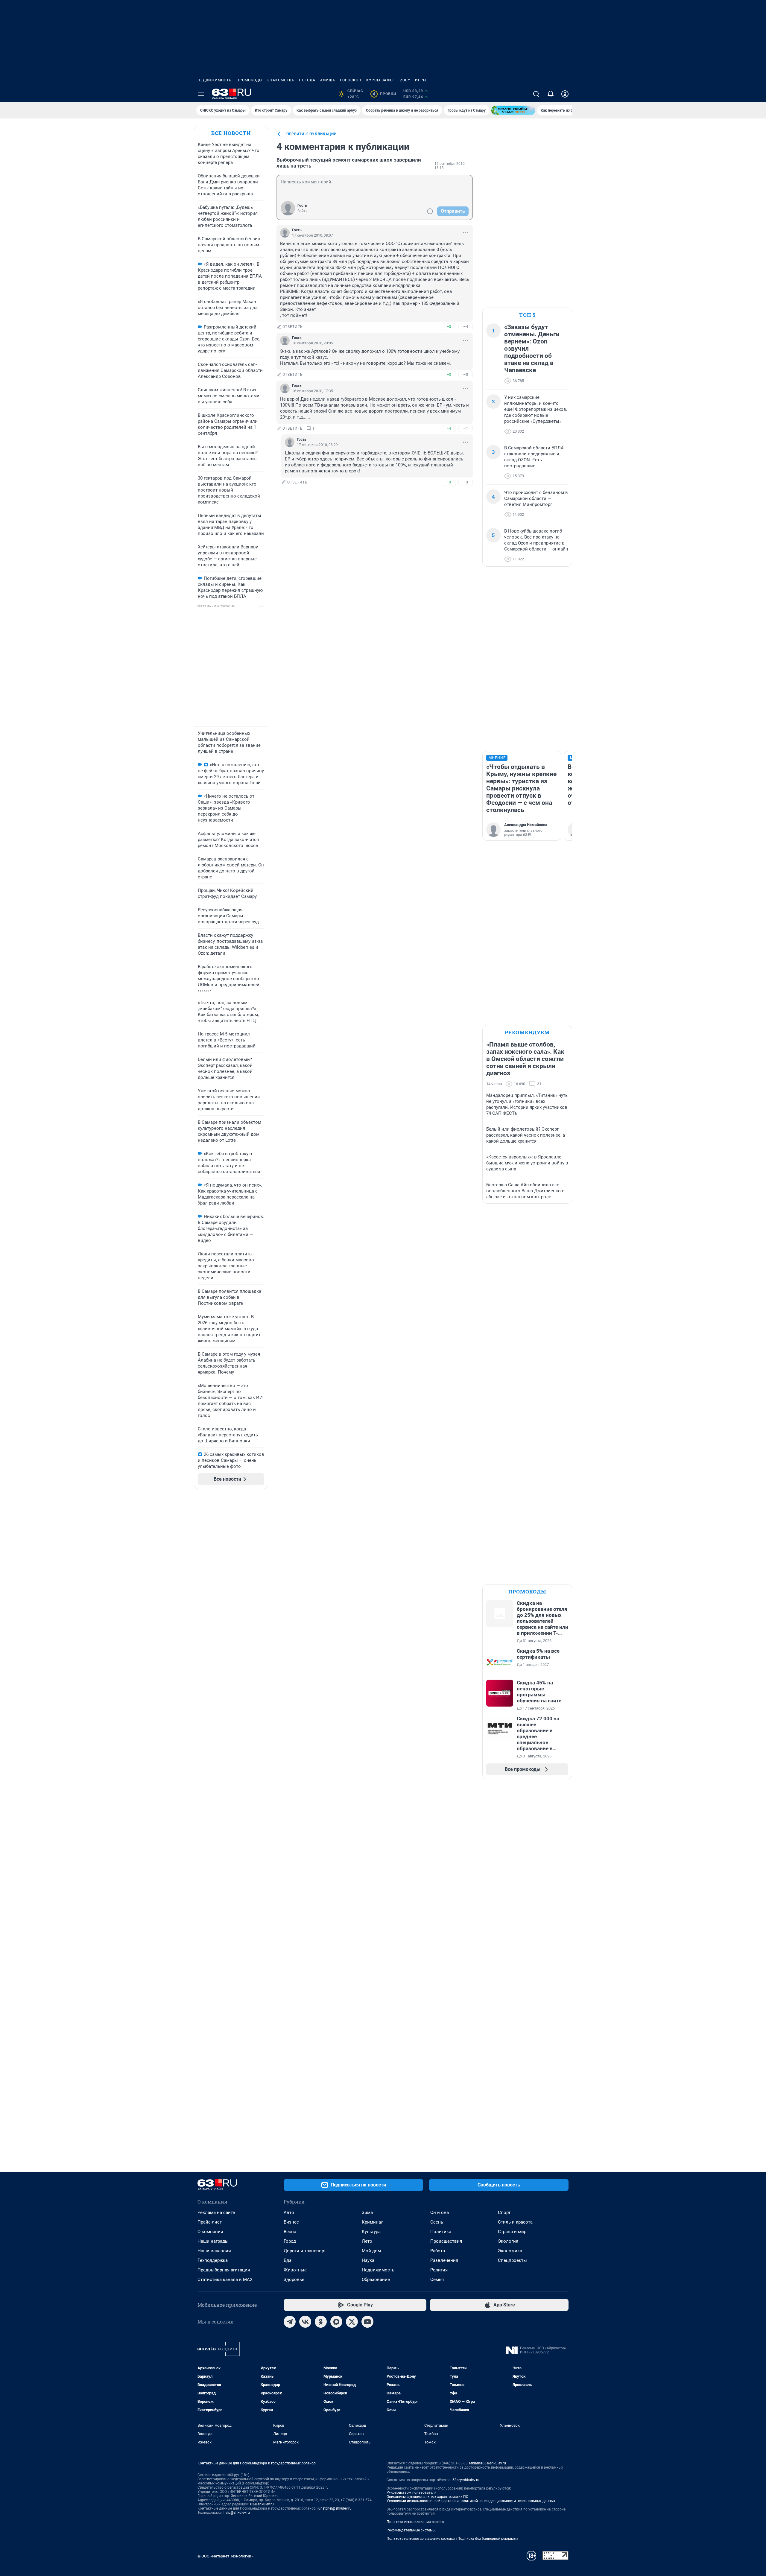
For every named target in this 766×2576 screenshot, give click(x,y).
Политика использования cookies (415, 2522)
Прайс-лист (210, 2222)
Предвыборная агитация (224, 2270)
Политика (441, 2232)
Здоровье (294, 2280)
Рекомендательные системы (411, 2530)
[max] (336, 2322)
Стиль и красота (515, 2222)
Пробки (384, 94)
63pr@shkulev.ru (466, 2480)
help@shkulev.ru (237, 2513)
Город (290, 2241)
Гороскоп (351, 80)
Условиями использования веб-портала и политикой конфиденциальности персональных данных (471, 2501)
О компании (210, 2232)
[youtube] (367, 2322)
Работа (438, 2251)
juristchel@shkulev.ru (335, 2508)
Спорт (504, 2212)
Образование (376, 2280)
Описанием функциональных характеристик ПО (427, 2497)
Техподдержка (213, 2260)
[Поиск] (536, 94)
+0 (449, 327)
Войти (303, 211)
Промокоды (249, 80)
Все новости (231, 133)
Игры (421, 80)
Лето (367, 2241)
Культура (371, 2232)
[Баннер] (513, 110)
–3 (466, 482)
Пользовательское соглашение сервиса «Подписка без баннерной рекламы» (452, 2539)
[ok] (321, 2322)
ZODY (405, 80)
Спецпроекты (512, 2260)
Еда (288, 2260)
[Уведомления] (551, 94)
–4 (466, 327)
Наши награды (213, 2241)
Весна (290, 2232)
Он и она (440, 2212)
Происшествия (446, 2241)
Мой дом (371, 2251)
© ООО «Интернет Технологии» (225, 2556)
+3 (449, 374)
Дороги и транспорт (305, 2251)
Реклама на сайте (216, 2212)
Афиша (328, 80)
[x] (352, 2322)
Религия (439, 2270)
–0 (466, 374)
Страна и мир (512, 2232)
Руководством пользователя (412, 2493)
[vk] (305, 2322)
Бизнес (291, 2222)
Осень (437, 2222)
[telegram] (290, 2322)
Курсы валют (381, 80)
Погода (307, 80)
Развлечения (444, 2260)
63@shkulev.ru (262, 2504)
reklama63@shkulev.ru (488, 2463)
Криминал (373, 2222)
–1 (466, 428)
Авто (289, 2212)
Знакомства (281, 80)
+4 (449, 428)
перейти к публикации (311, 134)
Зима (367, 2212)
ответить (293, 327)
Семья (437, 2280)
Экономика (510, 2251)
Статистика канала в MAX (225, 2280)
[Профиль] (565, 94)
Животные (295, 2270)
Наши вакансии (214, 2251)
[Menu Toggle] (201, 94)
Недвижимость (215, 80)
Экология (508, 2241)
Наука (368, 2260)
